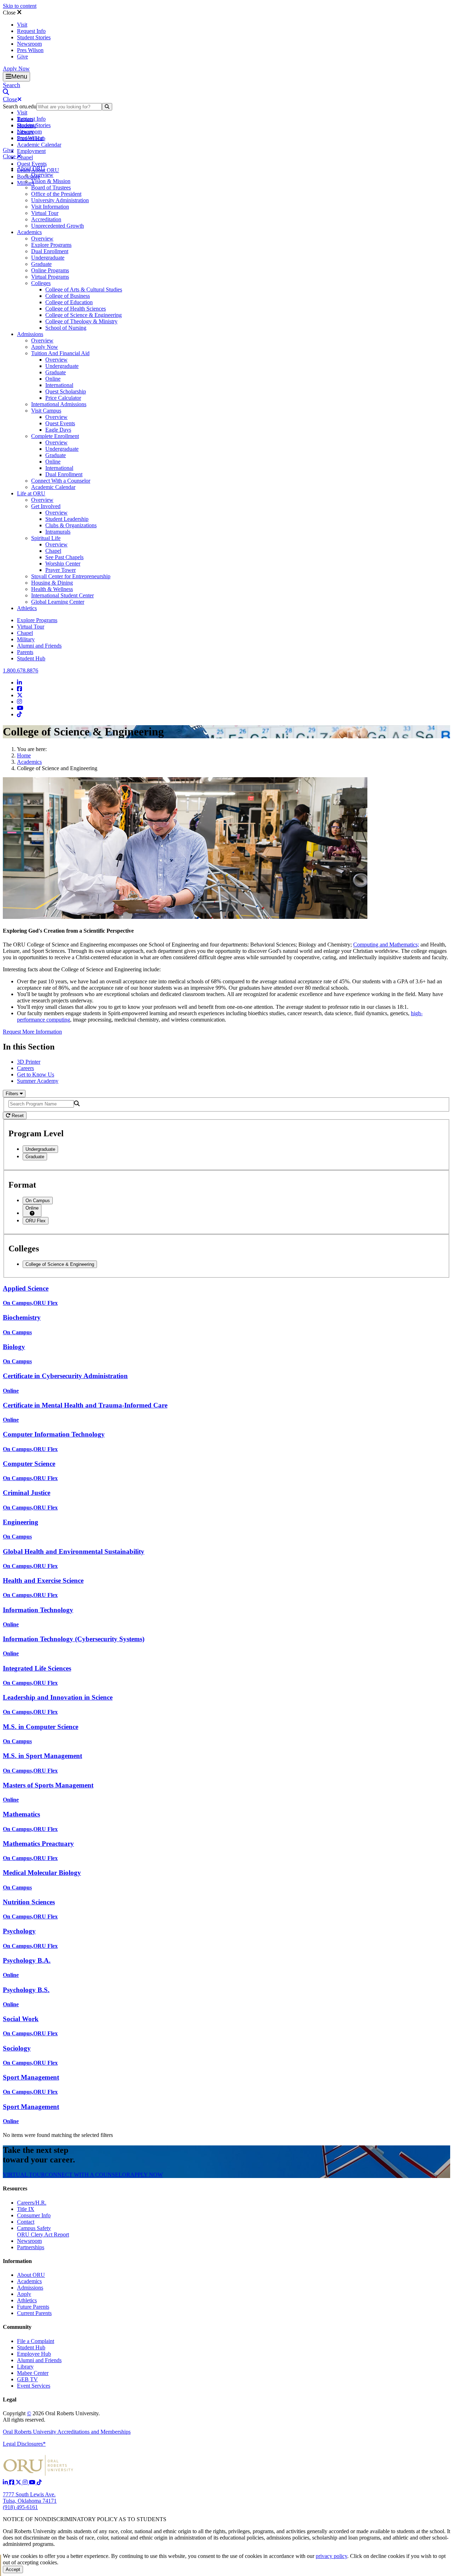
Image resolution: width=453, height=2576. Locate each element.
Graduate (41, 264)
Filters (13, 1094)
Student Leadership (67, 519)
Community (17, 2327)
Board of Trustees (51, 187)
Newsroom (29, 44)
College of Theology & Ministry (81, 321)
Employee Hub (34, 2354)
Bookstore (28, 177)
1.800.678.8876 (21, 670)
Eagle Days (58, 430)
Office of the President (56, 194)
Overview (42, 175)
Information (17, 2261)
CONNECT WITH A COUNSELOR (88, 2175)
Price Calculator (63, 398)
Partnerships (31, 2247)
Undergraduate (48, 258)
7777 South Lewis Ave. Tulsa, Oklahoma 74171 (30, 2498)
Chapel (25, 157)
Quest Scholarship (66, 391)
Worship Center (63, 564)
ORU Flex (36, 1221)
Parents (25, 652)
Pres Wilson (30, 50)
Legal (10, 2399)
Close (10, 13)
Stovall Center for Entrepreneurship (71, 576)
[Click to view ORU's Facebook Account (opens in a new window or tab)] (12, 2482)
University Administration (60, 200)
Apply (24, 2294)
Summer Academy (38, 1081)
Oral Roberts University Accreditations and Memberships (67, 2432)
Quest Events (32, 164)
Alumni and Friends (39, 646)
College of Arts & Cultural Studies (84, 289)
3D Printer (29, 1062)
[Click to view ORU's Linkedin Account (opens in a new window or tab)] (6, 2482)
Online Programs (50, 270)
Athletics (27, 608)
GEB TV (27, 2379)
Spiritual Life (46, 538)
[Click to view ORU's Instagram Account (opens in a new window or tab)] (26, 2482)
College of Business (68, 296)
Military (26, 639)
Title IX (26, 2209)
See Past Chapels (64, 557)
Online (53, 379)
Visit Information (50, 207)
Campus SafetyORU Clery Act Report (43, 2231)
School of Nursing (66, 328)
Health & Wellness (52, 589)
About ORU (31, 168)
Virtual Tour (45, 213)
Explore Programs (51, 245)
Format (22, 1185)
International (59, 385)
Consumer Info (34, 2215)
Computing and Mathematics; (386, 945)
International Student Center (62, 595)
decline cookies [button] (388, 2556)
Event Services (34, 2386)
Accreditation (46, 219)
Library (25, 2367)
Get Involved (46, 506)
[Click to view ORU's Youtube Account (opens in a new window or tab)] (33, 2482)
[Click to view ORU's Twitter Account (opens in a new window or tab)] (19, 2482)
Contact (26, 2222)
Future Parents (33, 2307)
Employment (31, 151)
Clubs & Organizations (71, 525)
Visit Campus (46, 411)
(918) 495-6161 (20, 2507)
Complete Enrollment (55, 436)
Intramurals (58, 532)
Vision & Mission (51, 181)
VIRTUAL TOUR (24, 2175)
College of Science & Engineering (84, 315)
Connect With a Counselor (61, 481)
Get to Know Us (36, 1074)
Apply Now (16, 69)
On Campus (38, 1201)
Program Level (36, 1133)
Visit (22, 25)
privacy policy (331, 2556)
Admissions (30, 334)
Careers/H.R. (32, 2203)
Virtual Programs (50, 277)
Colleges (41, 283)
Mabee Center (33, 2373)
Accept (13, 2569)
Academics (29, 232)
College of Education (69, 302)
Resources (15, 2188)
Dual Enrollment (50, 251)
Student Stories (34, 37)
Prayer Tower (61, 570)
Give (22, 56)
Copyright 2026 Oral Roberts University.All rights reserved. (51, 2416)
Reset (17, 1116)
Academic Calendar (39, 145)
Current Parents (34, 2313)
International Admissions (59, 404)
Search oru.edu (20, 106)
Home (24, 755)
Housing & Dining (52, 583)
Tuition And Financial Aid (60, 353)
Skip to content (20, 6)
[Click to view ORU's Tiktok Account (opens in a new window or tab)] (39, 2482)
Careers (25, 1068)
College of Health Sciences (76, 309)
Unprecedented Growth (58, 226)
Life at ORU (31, 493)
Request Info (31, 31)
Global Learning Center (58, 602)
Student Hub (31, 658)
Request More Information (32, 1032)
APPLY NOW (147, 2175)
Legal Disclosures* (24, 2444)
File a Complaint (36, 2341)
